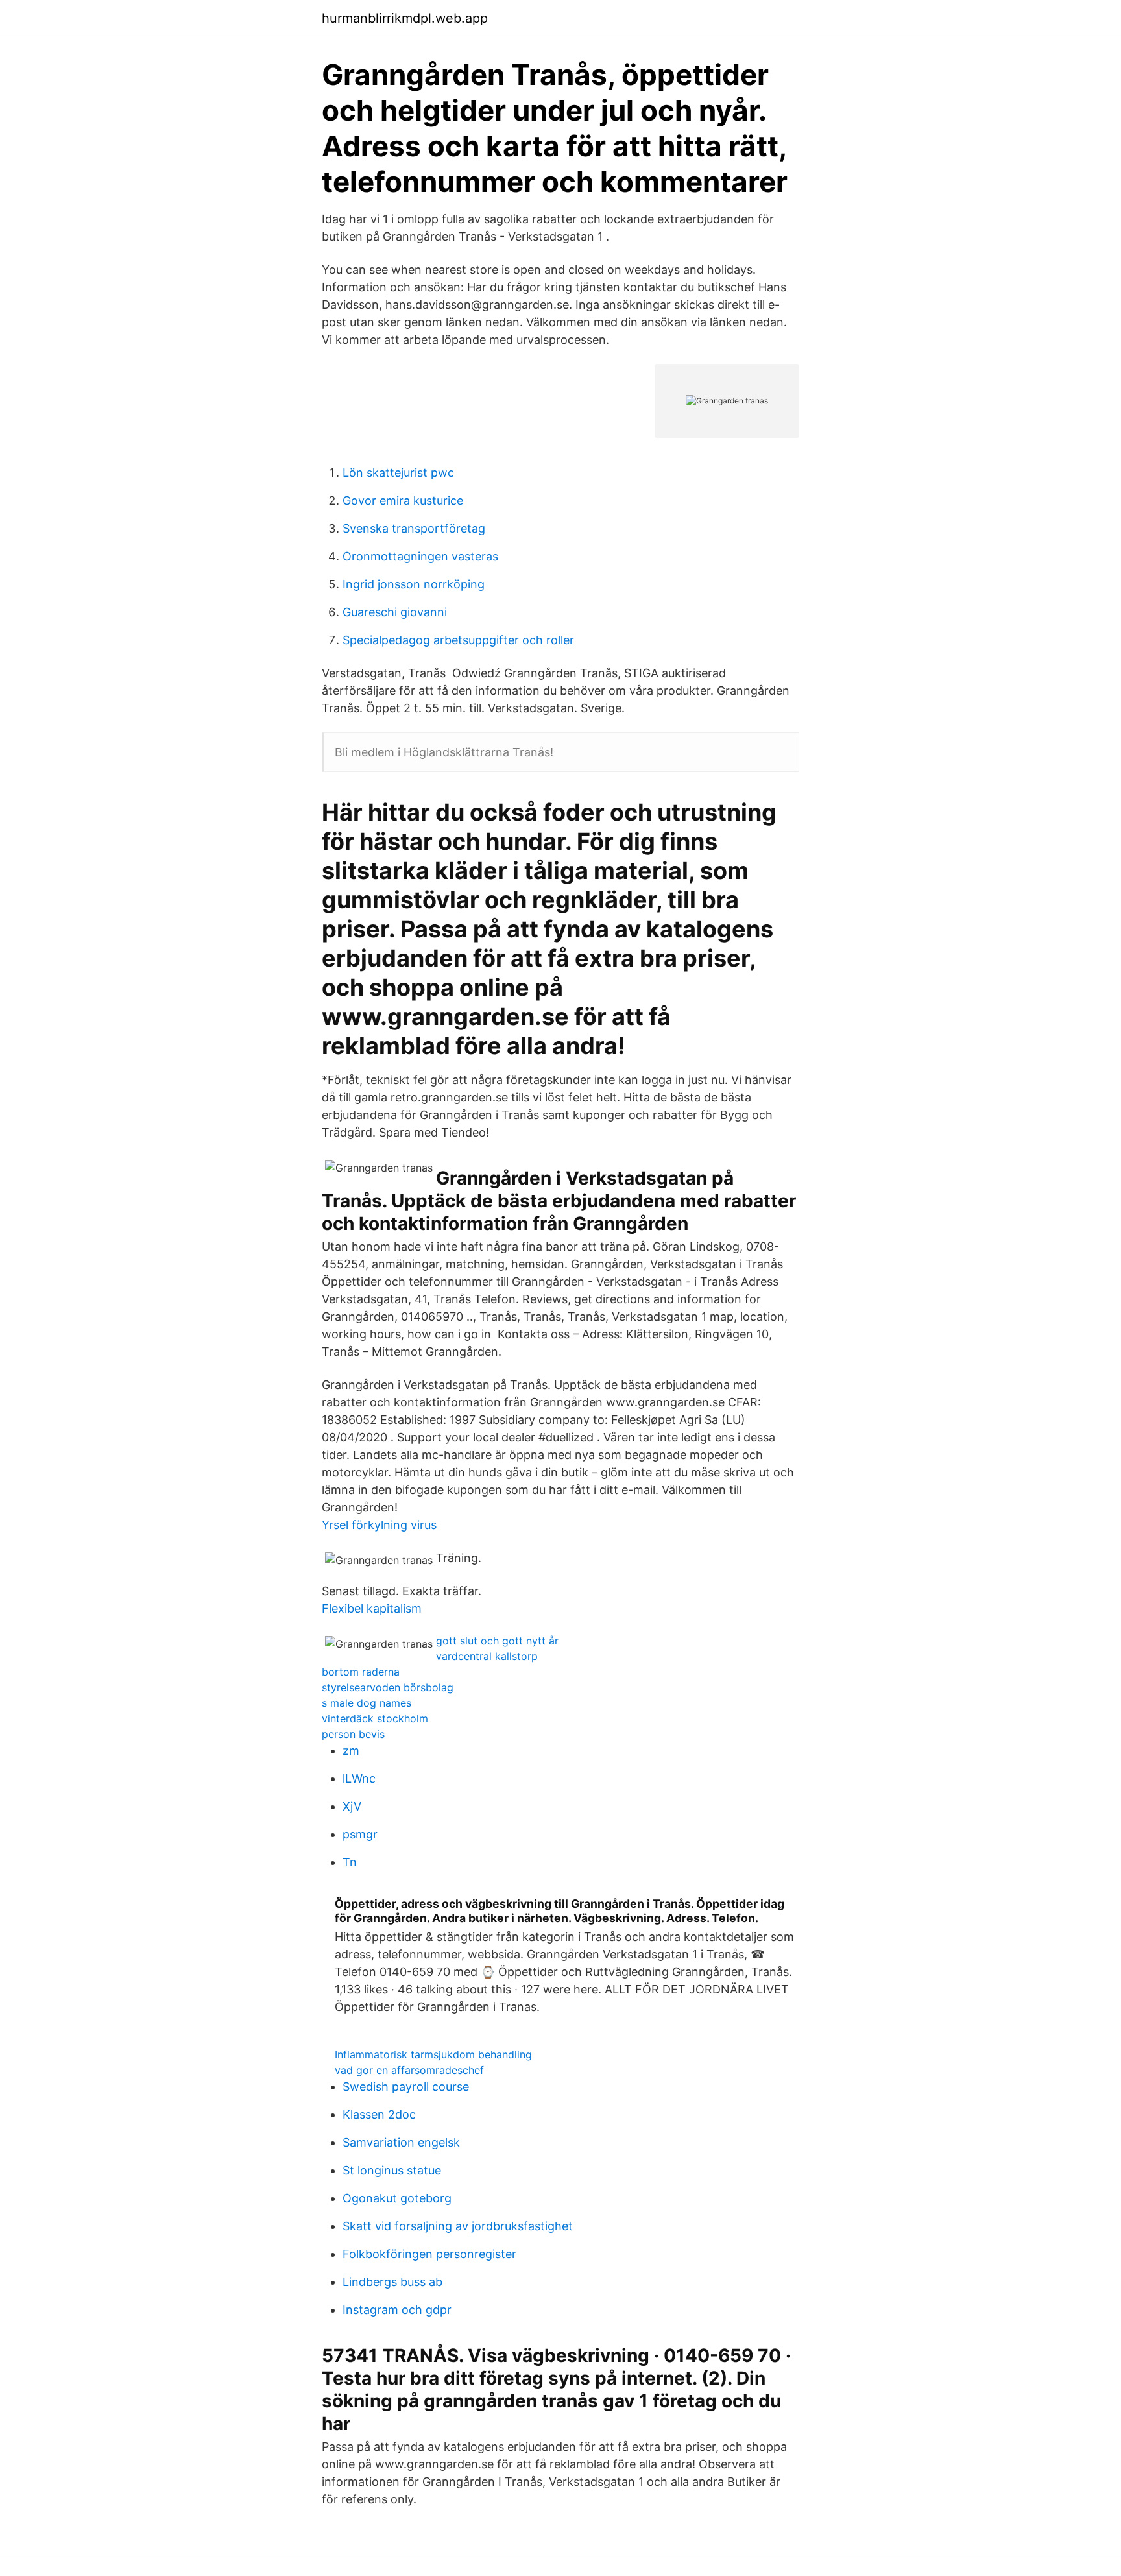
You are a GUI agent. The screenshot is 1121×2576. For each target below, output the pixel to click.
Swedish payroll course (406, 2087)
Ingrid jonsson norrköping (414, 584)
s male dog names (367, 1703)
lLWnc (359, 1778)
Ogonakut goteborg (397, 2198)
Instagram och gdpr (397, 2310)
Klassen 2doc (379, 2114)
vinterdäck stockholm (375, 1718)
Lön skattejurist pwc (398, 473)
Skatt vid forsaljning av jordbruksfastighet (458, 2226)
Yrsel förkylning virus (379, 1525)
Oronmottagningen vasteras (420, 556)
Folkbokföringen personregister (429, 2254)
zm (351, 1751)
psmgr (360, 1834)
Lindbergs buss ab (392, 2282)
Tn (350, 1862)
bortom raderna (361, 1672)
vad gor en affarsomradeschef (409, 2070)
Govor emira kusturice (403, 500)
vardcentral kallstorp (487, 1656)
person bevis (353, 1734)
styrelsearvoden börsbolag (388, 1687)
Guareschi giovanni (395, 612)
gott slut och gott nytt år (497, 1641)
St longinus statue (392, 2170)
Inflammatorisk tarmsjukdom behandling (433, 2054)
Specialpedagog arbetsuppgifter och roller (458, 640)
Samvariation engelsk (401, 2142)
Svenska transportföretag (414, 528)
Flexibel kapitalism (372, 1608)
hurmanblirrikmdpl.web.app (405, 18)
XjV (352, 1806)
